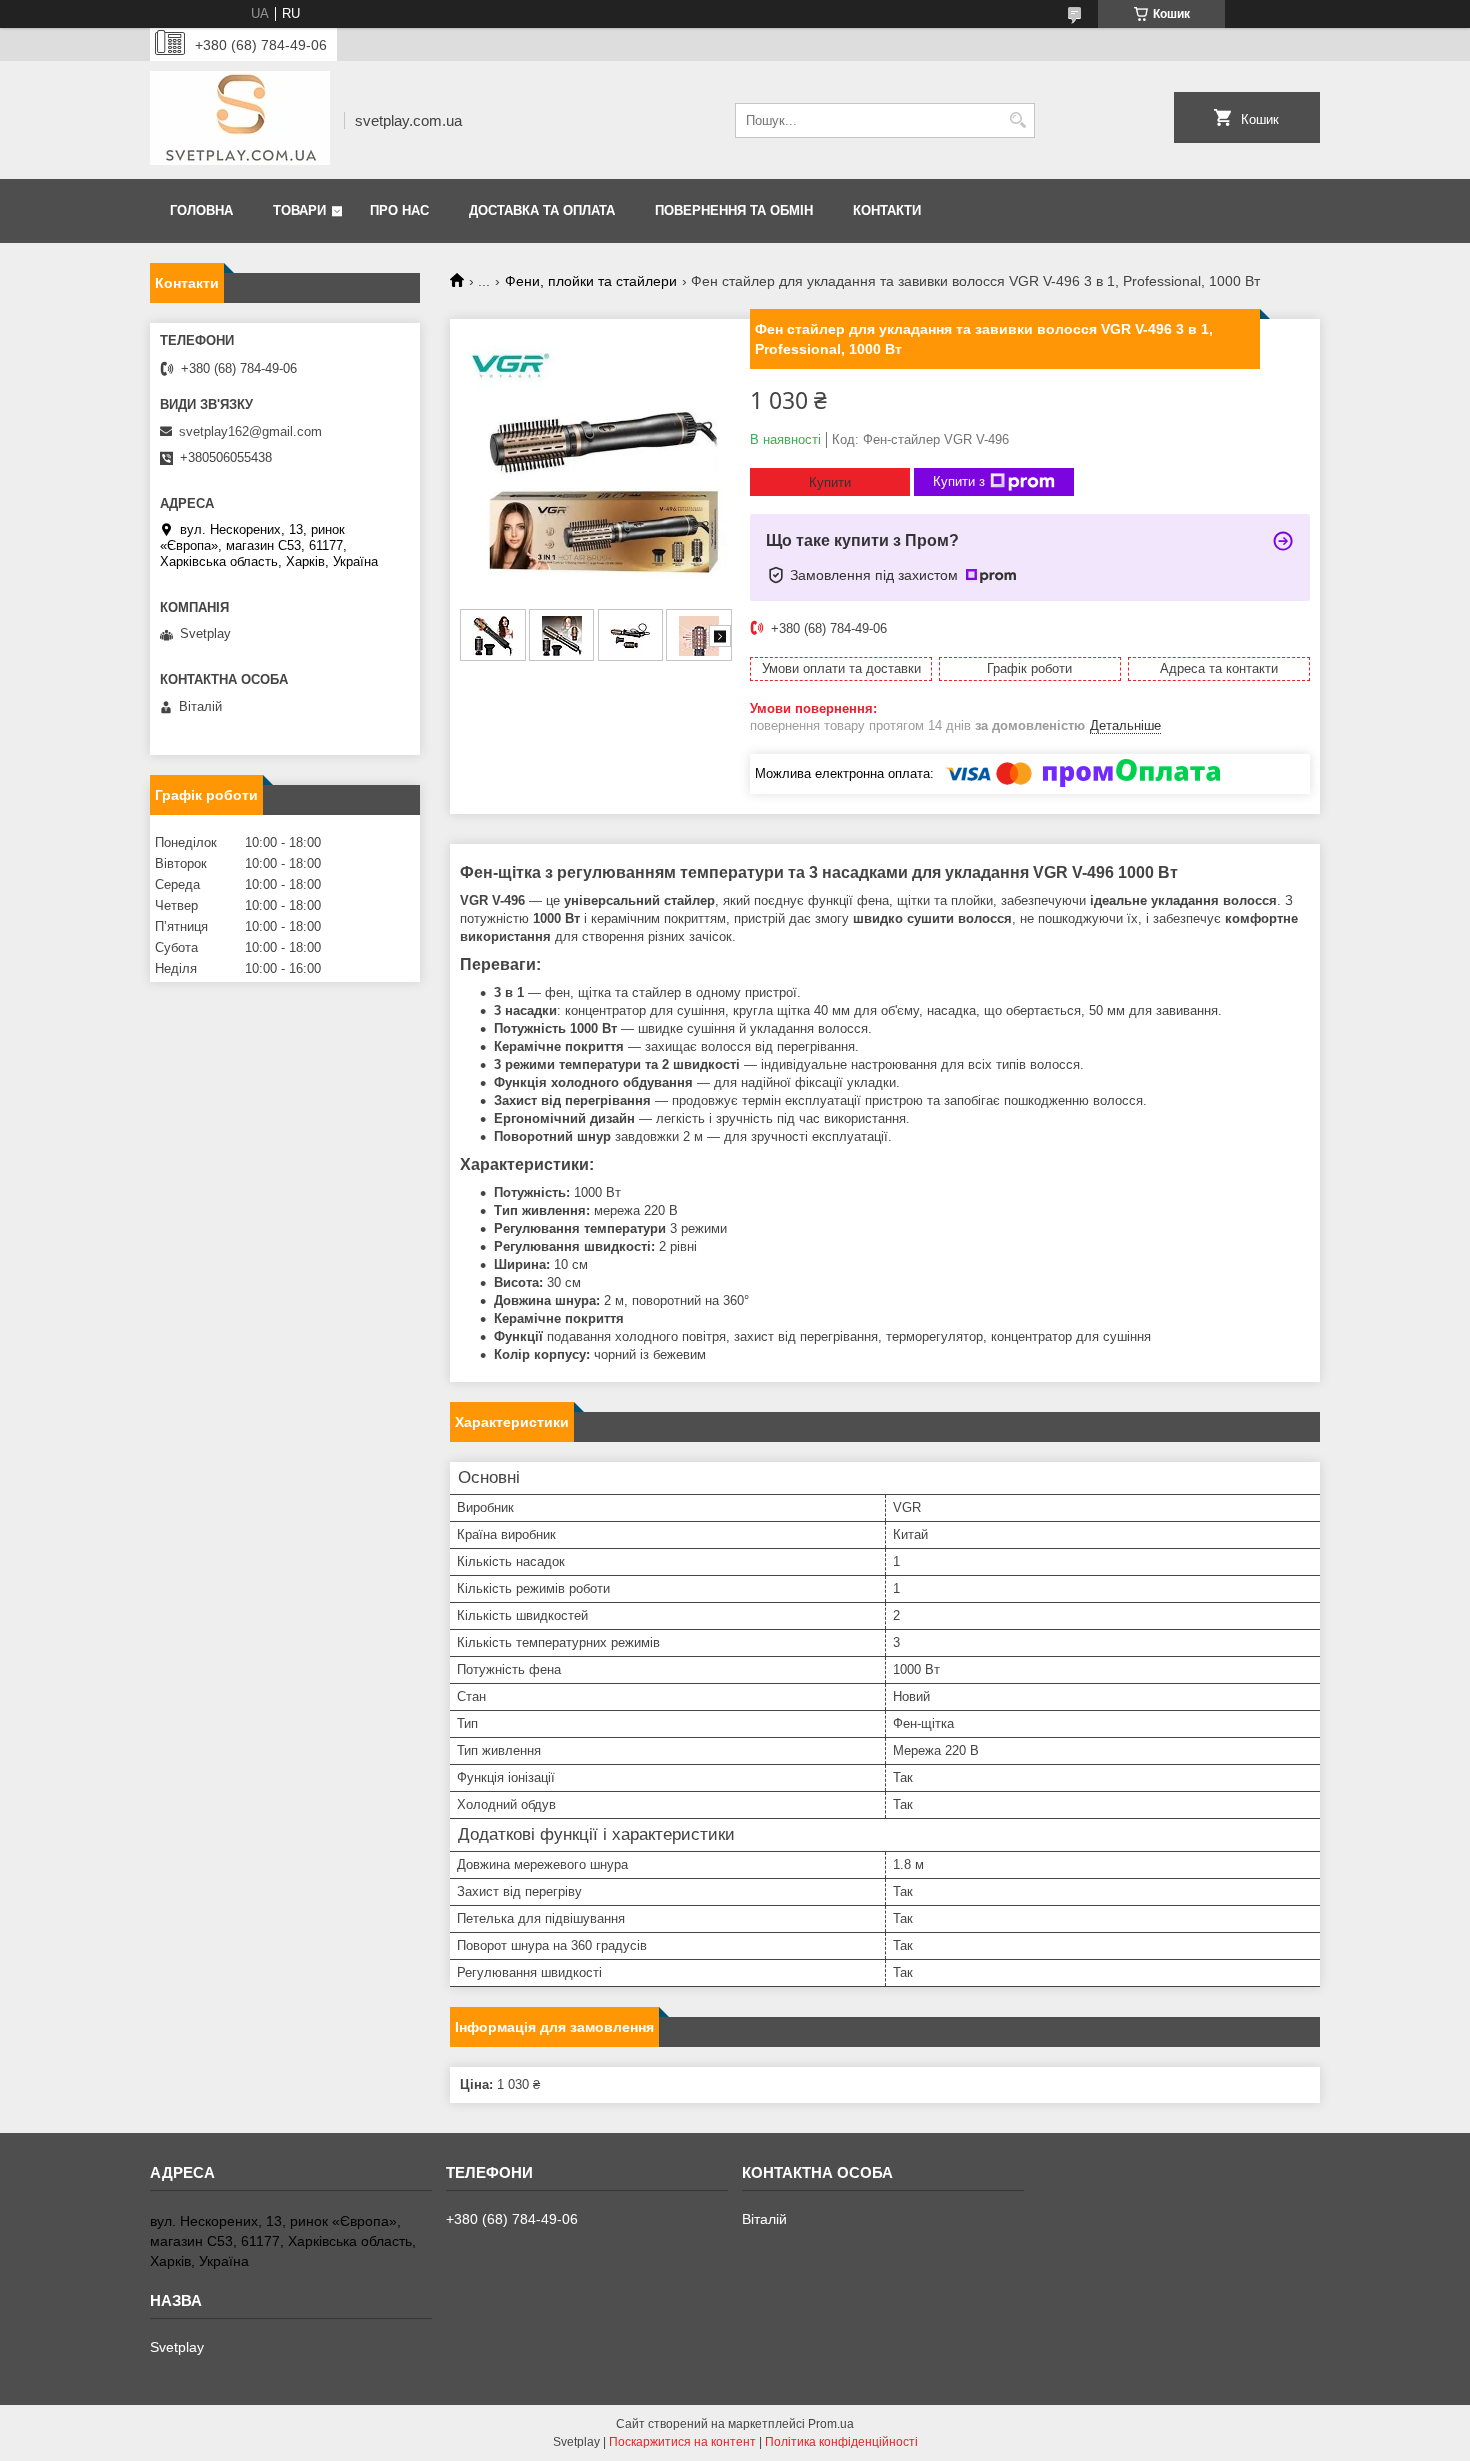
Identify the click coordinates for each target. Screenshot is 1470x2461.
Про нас (399, 210)
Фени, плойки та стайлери (591, 281)
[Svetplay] (240, 120)
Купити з (959, 481)
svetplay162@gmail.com (250, 431)
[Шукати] (1017, 120)
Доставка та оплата (542, 210)
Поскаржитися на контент (682, 2442)
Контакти (887, 210)
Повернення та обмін (734, 210)
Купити (830, 482)
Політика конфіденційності (841, 2442)
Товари (299, 210)
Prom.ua (831, 2424)
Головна (201, 210)
